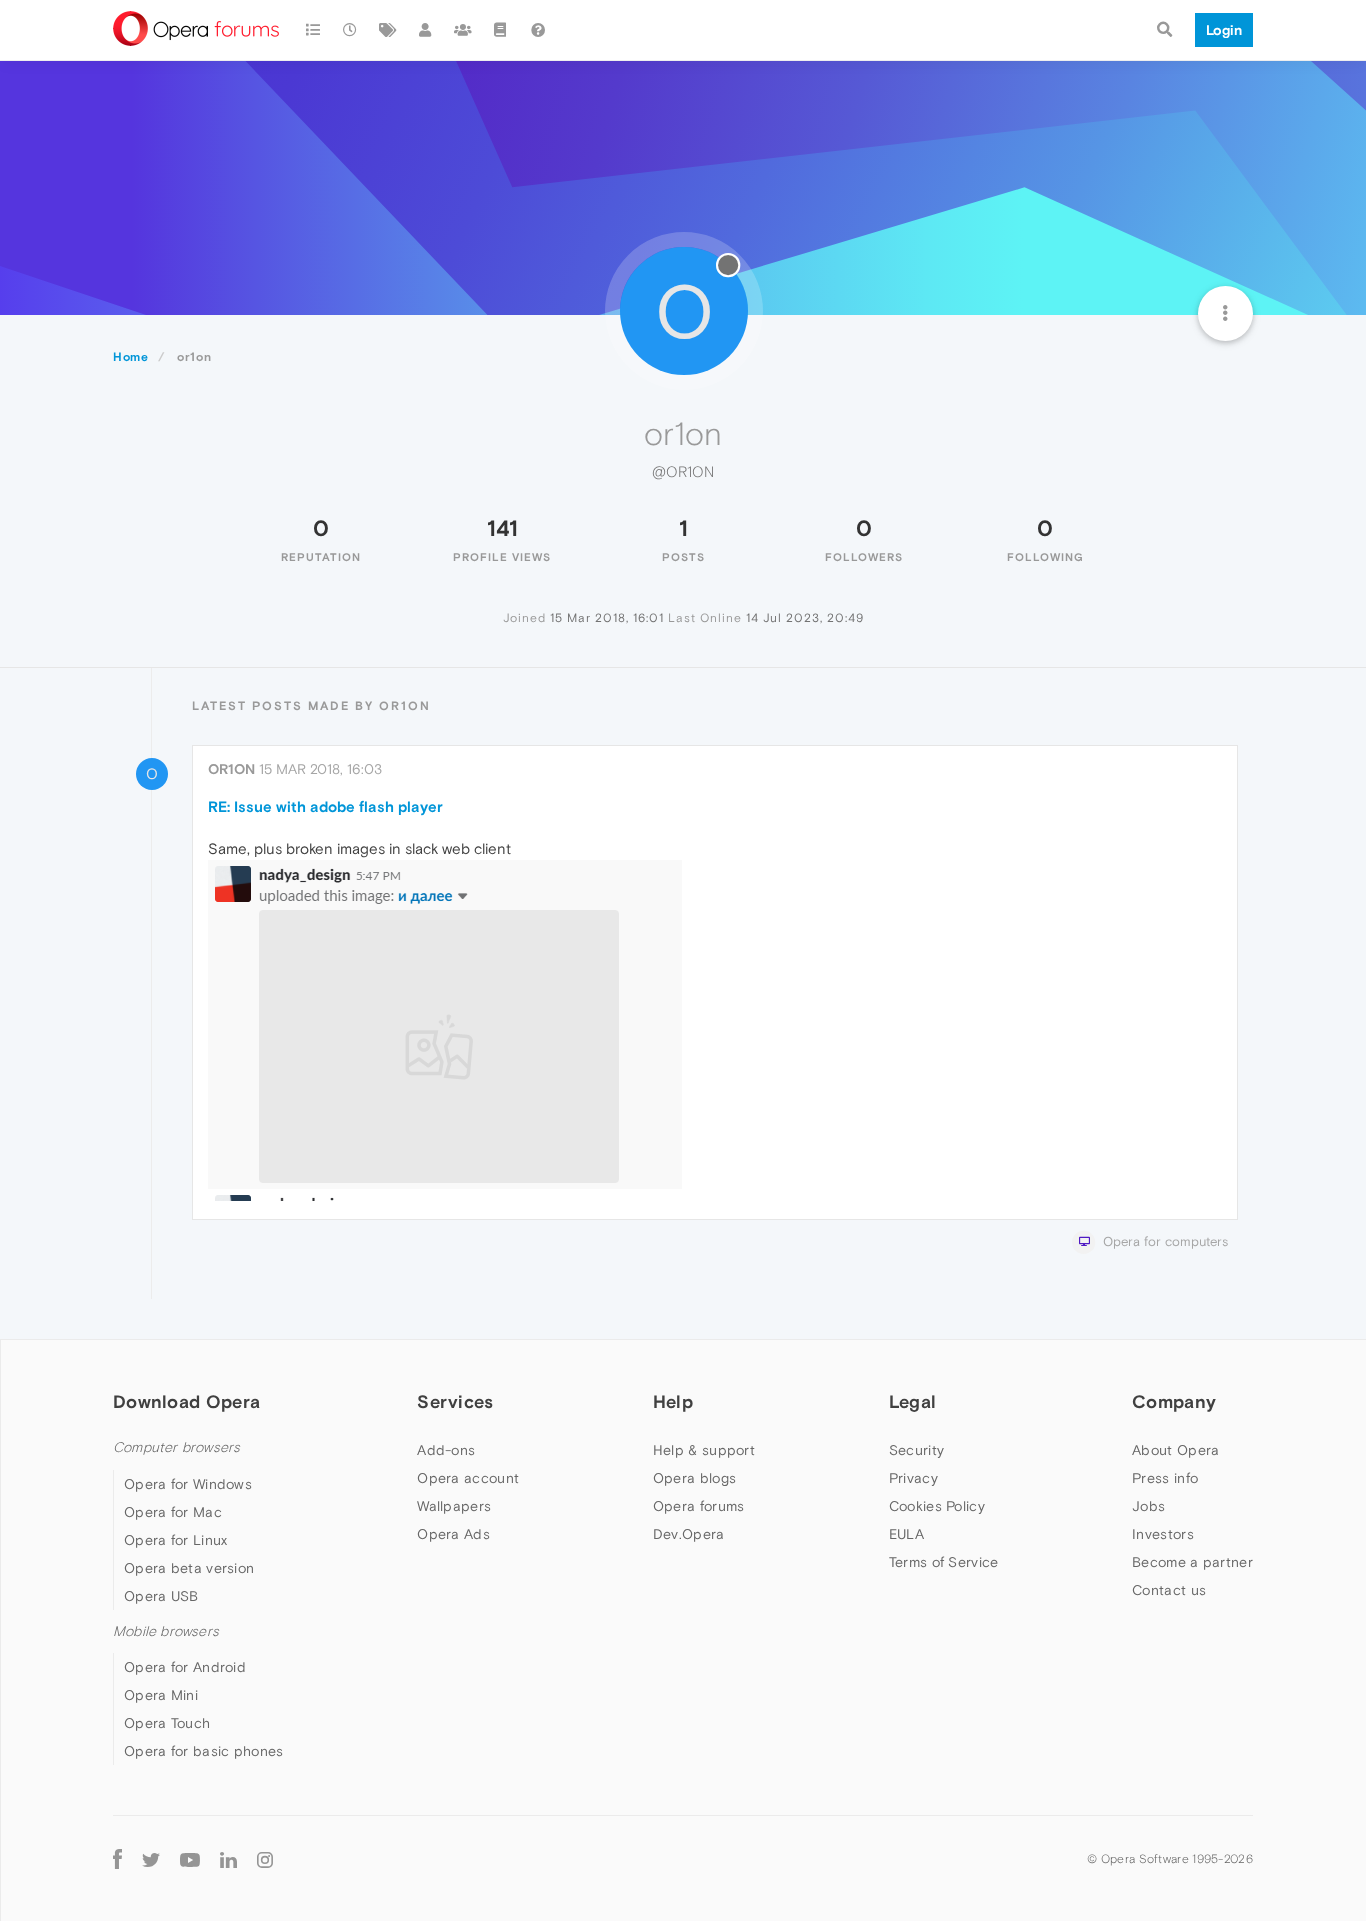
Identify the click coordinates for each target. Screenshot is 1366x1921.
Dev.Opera (689, 1534)
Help (673, 1401)
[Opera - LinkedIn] (228, 1858)
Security (916, 1450)
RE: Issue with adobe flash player (325, 806)
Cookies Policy (937, 1506)
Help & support (704, 1450)
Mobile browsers (166, 1631)
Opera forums (699, 1506)
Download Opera (186, 1401)
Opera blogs (694, 1478)
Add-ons (446, 1450)
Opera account (468, 1478)
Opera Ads (453, 1534)
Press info (1165, 1478)
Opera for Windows (188, 1484)
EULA (906, 1534)
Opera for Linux (176, 1540)
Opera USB (161, 1596)
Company (1174, 1401)
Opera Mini (161, 1695)
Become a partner (1192, 1562)
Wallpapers (454, 1506)
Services (455, 1401)
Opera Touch (167, 1723)
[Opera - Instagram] (265, 1858)
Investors (1163, 1534)
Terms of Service (944, 1562)
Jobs (1148, 1506)
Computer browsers (176, 1447)
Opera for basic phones (204, 1751)
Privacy (913, 1478)
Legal (913, 1401)
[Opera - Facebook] (117, 1858)
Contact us (1169, 1590)
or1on (231, 769)
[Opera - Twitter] (151, 1858)
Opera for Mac (173, 1512)
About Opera (1175, 1450)
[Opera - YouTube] (190, 1858)
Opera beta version (189, 1568)
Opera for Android (185, 1667)
